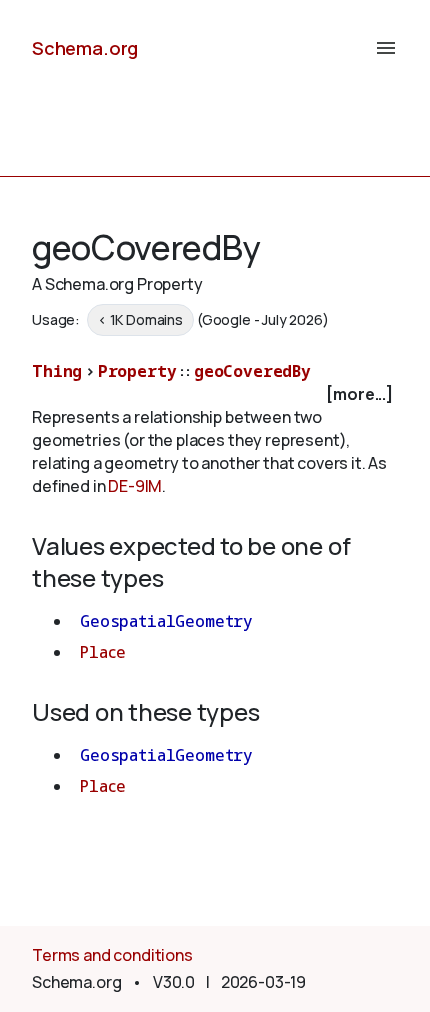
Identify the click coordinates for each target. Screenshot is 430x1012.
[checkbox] (215, 394)
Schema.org (85, 48)
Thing (57, 371)
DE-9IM (135, 486)
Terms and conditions (112, 955)
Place (103, 652)
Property (137, 371)
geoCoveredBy (252, 371)
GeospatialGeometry (166, 621)
